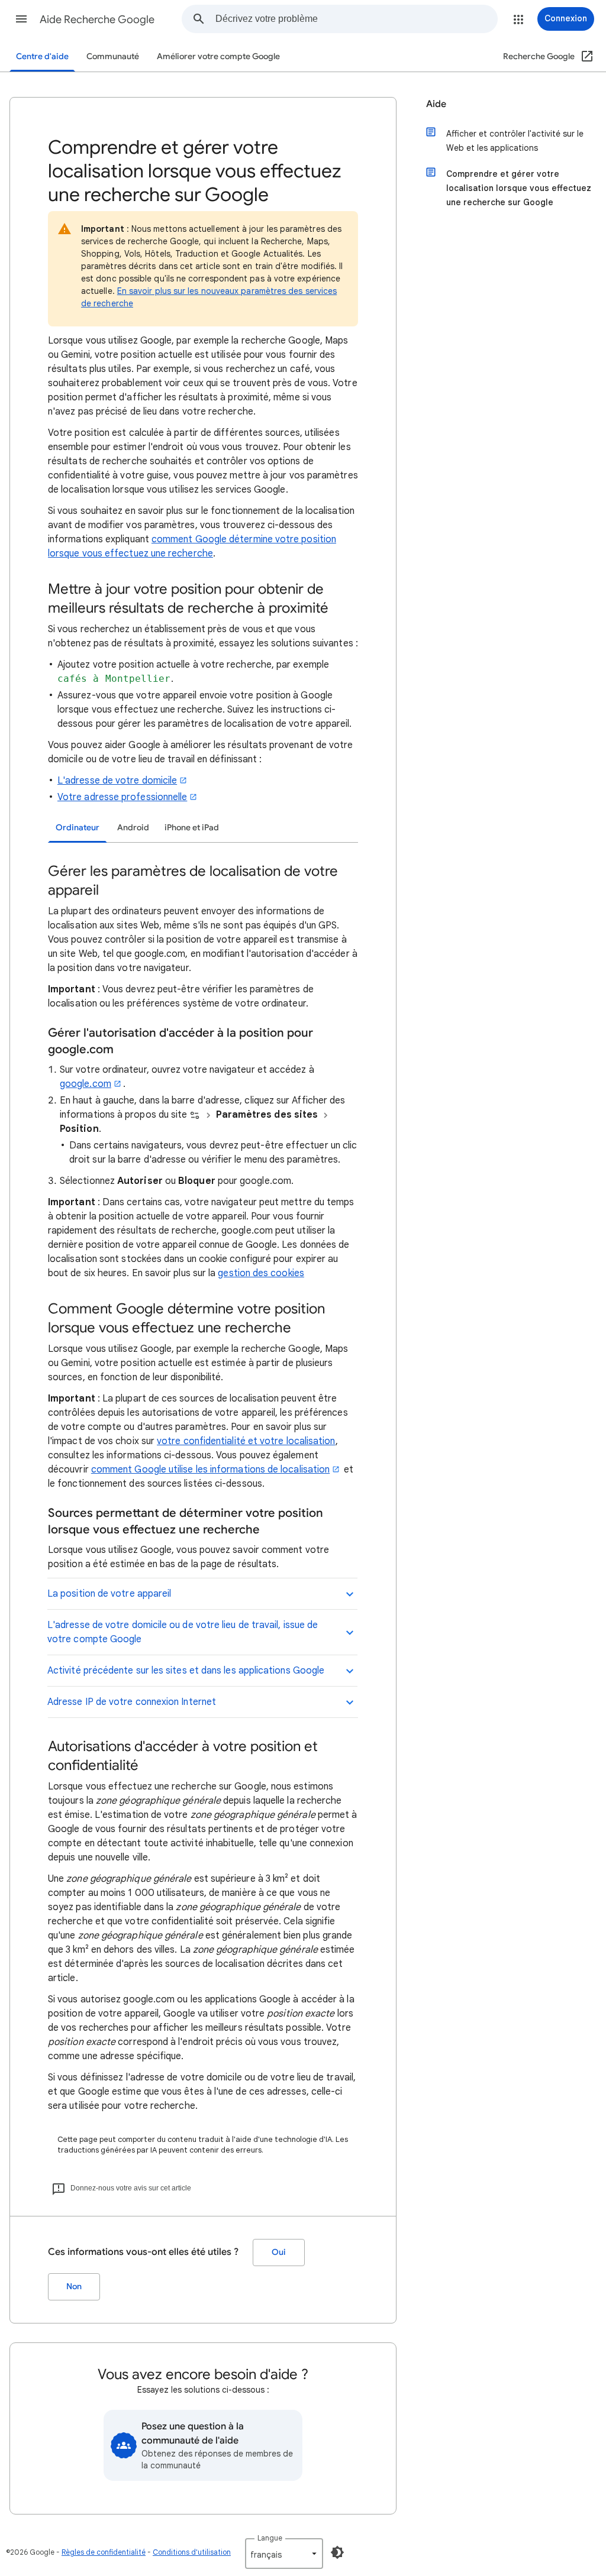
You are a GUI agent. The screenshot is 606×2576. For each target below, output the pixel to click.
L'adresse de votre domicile (117, 781)
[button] (21, 19)
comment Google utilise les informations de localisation (210, 1470)
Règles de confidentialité (104, 2552)
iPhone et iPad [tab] (192, 828)
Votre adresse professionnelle (122, 797)
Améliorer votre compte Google (218, 56)
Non (74, 2287)
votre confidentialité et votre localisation (246, 1441)
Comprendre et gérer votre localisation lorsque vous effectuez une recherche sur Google (519, 188)
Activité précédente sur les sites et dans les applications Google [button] (186, 1671)
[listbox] (284, 2554)
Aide (436, 104)
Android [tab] (133, 828)
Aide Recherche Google (97, 20)
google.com (86, 1084)
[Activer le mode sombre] (337, 2552)
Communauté (113, 56)
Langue (270, 2538)
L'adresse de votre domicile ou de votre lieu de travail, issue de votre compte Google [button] (183, 1632)
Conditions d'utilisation (192, 2552)
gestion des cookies (261, 1273)
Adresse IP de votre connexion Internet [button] (132, 1702)
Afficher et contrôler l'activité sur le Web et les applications (515, 141)
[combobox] (356, 19)
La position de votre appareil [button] (109, 1594)
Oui (279, 2252)
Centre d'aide (42, 56)
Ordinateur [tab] (78, 828)
